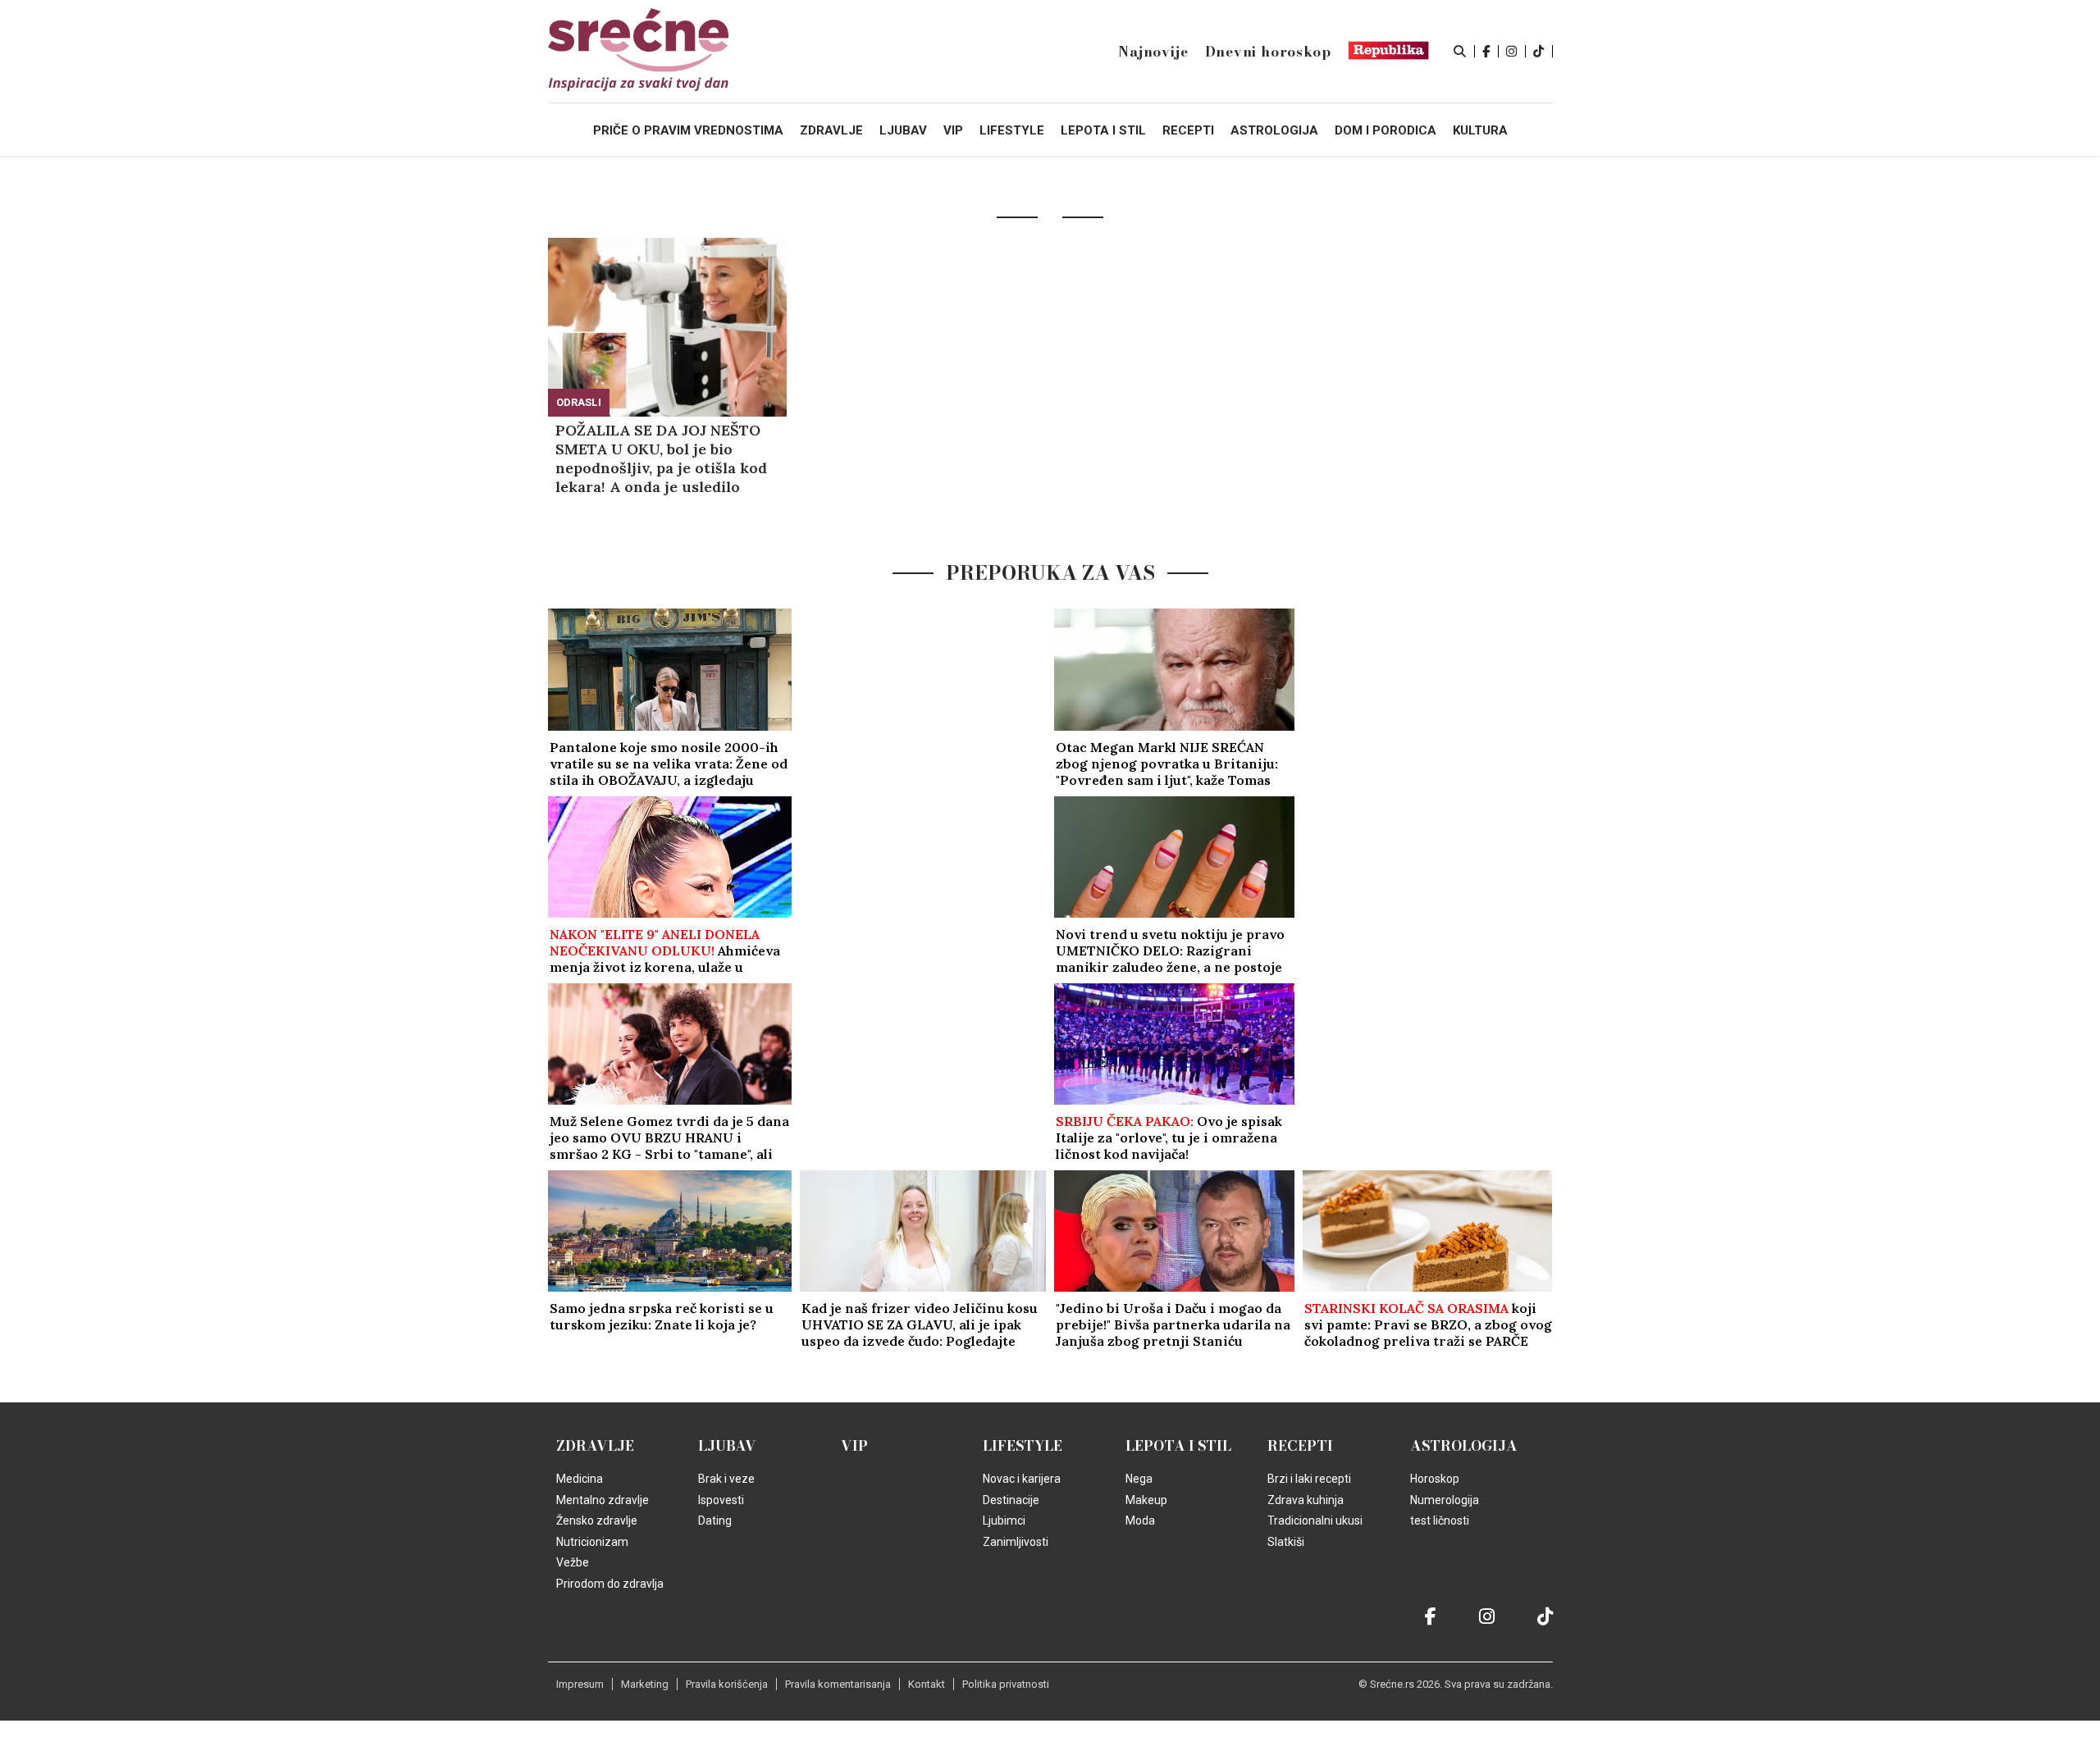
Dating (715, 1520)
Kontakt (927, 1684)
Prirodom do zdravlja (610, 1584)
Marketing (645, 1684)
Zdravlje (595, 1446)
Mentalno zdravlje (603, 1500)
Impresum (580, 1684)
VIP (854, 1446)
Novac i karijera (1022, 1479)
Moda (1140, 1520)
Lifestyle (1023, 1446)
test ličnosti (1440, 1520)
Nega (1139, 1479)
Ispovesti (721, 1500)
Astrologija (1464, 1446)
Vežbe (573, 1562)
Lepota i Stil (1178, 1446)
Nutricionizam (592, 1542)
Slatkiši (1286, 1542)
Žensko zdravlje (597, 1520)
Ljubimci (1004, 1520)
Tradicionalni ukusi (1315, 1520)
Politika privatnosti (1006, 1684)
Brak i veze (726, 1479)
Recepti (1300, 1446)
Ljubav (727, 1446)
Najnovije (1153, 52)
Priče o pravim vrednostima (688, 130)
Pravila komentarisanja (838, 1684)
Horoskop (1435, 1479)
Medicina (580, 1479)
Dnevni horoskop (1268, 52)
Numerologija (1445, 1500)
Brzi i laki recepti (1309, 1479)
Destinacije (1011, 1500)
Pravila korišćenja (727, 1684)
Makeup (1146, 1500)
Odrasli (579, 402)
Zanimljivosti (1016, 1542)
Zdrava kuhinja (1306, 1500)
